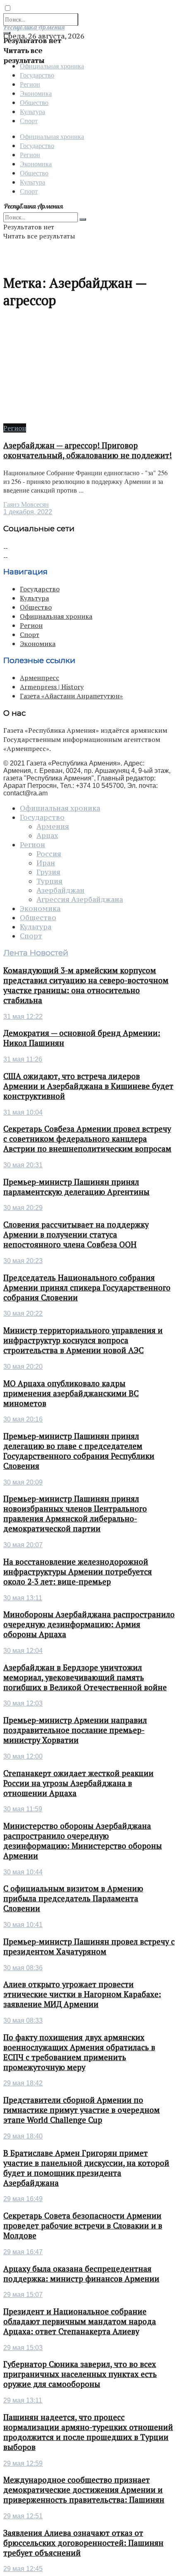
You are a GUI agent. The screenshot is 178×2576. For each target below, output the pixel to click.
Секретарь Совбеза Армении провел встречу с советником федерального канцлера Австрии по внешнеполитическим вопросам (87, 1139)
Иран (46, 863)
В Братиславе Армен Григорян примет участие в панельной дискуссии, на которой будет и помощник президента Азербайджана (86, 2168)
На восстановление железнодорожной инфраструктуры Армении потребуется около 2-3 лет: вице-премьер (78, 1572)
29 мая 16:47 (23, 2252)
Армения (53, 826)
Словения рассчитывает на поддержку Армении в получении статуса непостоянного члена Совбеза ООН (76, 1235)
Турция (49, 881)
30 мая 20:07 (23, 1545)
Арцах (47, 836)
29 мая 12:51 (23, 2516)
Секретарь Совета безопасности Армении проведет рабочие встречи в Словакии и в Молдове (83, 2226)
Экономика (36, 93)
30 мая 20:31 (23, 1165)
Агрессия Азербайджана (80, 899)
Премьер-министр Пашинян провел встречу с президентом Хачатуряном (89, 1947)
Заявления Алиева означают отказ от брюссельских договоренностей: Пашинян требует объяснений (83, 2543)
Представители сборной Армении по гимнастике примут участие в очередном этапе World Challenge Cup (82, 2110)
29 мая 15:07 (23, 2295)
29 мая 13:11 (23, 2400)
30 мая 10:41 (23, 1925)
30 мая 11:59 (23, 1809)
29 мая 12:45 (23, 2569)
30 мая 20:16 (23, 1419)
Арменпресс (40, 678)
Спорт (29, 120)
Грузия (48, 872)
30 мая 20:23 (23, 1261)
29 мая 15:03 (23, 2348)
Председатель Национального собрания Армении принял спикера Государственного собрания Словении (87, 1288)
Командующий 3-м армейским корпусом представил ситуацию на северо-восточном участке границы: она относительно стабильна (86, 985)
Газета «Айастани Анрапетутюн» (71, 696)
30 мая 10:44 (23, 1872)
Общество (34, 102)
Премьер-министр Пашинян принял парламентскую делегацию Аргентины (76, 1187)
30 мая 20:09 (23, 1482)
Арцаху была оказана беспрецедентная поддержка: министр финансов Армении (81, 2274)
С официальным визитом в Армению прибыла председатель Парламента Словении (73, 1898)
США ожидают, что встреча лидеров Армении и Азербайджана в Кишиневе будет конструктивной (88, 1086)
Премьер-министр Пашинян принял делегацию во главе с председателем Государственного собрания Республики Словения (79, 1451)
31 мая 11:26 (23, 1059)
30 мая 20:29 (23, 1208)
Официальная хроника (52, 66)
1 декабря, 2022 (28, 512)
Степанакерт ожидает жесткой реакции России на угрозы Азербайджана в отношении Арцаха (78, 1783)
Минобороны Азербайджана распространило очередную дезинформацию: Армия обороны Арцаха (89, 1624)
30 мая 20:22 (23, 1314)
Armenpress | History (52, 687)
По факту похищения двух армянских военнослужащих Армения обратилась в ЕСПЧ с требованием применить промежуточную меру (79, 2052)
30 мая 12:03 (23, 1703)
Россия (49, 854)
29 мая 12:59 (23, 2463)
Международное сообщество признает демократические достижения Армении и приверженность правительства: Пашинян (84, 2490)
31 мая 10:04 (23, 1112)
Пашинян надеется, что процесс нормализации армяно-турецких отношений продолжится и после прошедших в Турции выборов (88, 2432)
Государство (37, 75)
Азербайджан (60, 890)
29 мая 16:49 (23, 2199)
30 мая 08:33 (23, 2021)
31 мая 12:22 (23, 1017)
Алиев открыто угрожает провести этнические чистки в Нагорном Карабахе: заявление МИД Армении (82, 1994)
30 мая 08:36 (23, 1968)
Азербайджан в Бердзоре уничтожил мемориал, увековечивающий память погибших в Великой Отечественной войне (85, 1677)
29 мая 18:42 (23, 2083)
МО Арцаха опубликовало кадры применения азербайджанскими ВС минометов (71, 1393)
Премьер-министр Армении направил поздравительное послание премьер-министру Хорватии (75, 1730)
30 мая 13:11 (23, 1598)
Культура (32, 111)
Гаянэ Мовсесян (26, 504)
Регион (30, 84)
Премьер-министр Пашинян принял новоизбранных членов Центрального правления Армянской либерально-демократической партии (75, 1514)
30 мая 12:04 (23, 1651)
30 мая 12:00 (23, 1756)
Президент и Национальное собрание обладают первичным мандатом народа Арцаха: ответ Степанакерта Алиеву (80, 2321)
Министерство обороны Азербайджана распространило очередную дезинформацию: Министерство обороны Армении (83, 1841)
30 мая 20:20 (23, 1367)
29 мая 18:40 (23, 2136)
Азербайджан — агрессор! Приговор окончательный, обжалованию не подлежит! (88, 450)
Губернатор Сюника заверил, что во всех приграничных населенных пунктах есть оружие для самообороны (80, 2374)
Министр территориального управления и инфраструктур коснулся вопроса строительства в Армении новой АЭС (83, 1340)
